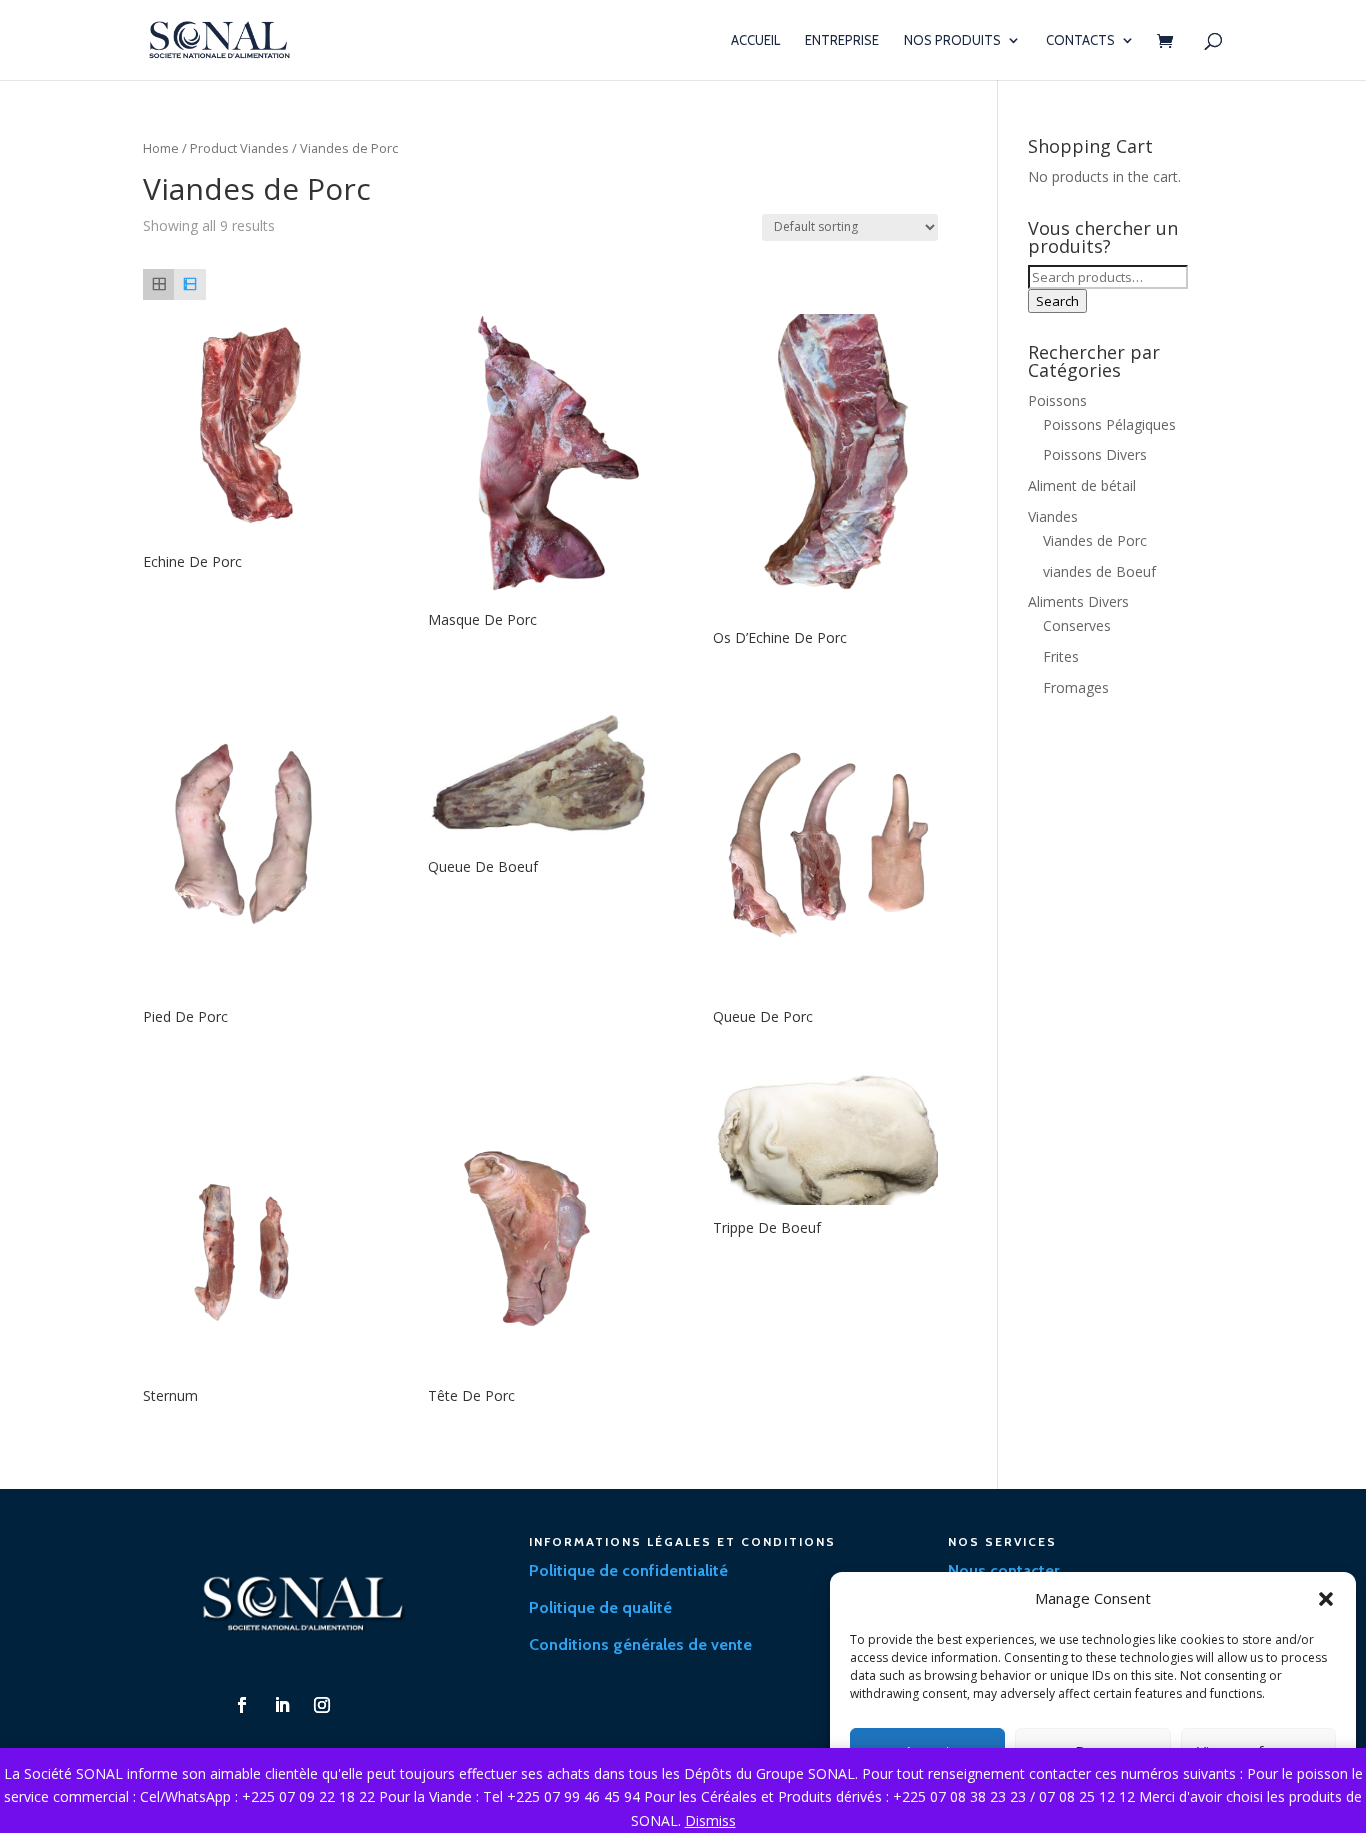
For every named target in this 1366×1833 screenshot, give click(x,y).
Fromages (1076, 687)
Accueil (755, 40)
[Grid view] (158, 284)
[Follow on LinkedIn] (282, 1705)
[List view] (189, 284)
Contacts (1080, 40)
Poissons (1057, 400)
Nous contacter (1003, 1570)
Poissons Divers (1095, 454)
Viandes (1053, 516)
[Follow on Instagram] (322, 1705)
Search (1057, 301)
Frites (1061, 656)
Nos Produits (952, 40)
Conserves (1077, 625)
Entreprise (842, 40)
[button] (1326, 1599)
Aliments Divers (1078, 601)
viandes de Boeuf (1099, 571)
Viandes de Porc (1095, 540)
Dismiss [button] (710, 1820)
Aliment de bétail (1082, 485)
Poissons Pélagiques (1109, 424)
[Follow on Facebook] (242, 1705)
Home (161, 148)
